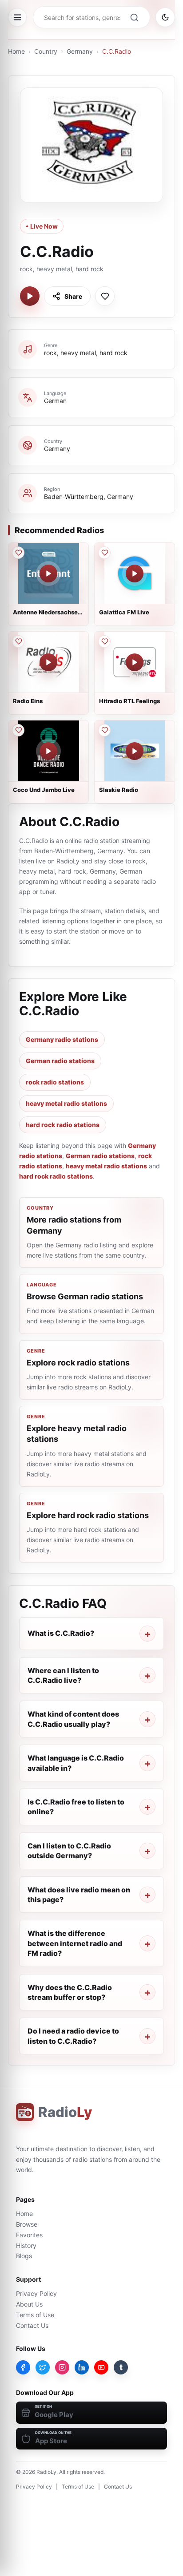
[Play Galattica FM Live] (135, 574)
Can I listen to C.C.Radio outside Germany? (69, 1851)
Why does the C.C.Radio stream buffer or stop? (70, 1992)
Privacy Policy (36, 2293)
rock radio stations (55, 1082)
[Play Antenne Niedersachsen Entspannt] (48, 574)
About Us (29, 2304)
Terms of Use (35, 2315)
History (26, 2246)
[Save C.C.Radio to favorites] (105, 296)
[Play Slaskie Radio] (135, 751)
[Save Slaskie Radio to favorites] (104, 730)
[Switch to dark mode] (165, 17)
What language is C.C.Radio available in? (76, 1763)
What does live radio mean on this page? (79, 1895)
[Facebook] (23, 2367)
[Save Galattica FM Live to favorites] (104, 553)
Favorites (29, 2235)
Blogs (24, 2256)
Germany (80, 51)
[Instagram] (62, 2367)
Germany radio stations (62, 1039)
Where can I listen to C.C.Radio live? (63, 1675)
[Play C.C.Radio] (30, 296)
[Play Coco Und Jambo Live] (48, 751)
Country (46, 51)
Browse (27, 2224)
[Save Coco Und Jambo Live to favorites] (18, 730)
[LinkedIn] (82, 2367)
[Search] (134, 17)
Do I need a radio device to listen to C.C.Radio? (73, 2036)
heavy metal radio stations (66, 1103)
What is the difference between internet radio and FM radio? (75, 1943)
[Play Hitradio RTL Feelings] (135, 662)
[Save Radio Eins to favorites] (18, 641)
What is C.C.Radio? (61, 1633)
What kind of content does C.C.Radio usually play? (73, 1719)
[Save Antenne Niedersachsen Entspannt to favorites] (18, 553)
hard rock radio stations (63, 1125)
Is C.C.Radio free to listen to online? (76, 1807)
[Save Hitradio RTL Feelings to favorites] (104, 641)
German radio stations (60, 1061)
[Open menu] (17, 17)
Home (16, 51)
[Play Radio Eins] (48, 662)
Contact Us (32, 2325)
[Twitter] (43, 2367)
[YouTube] (101, 2367)
